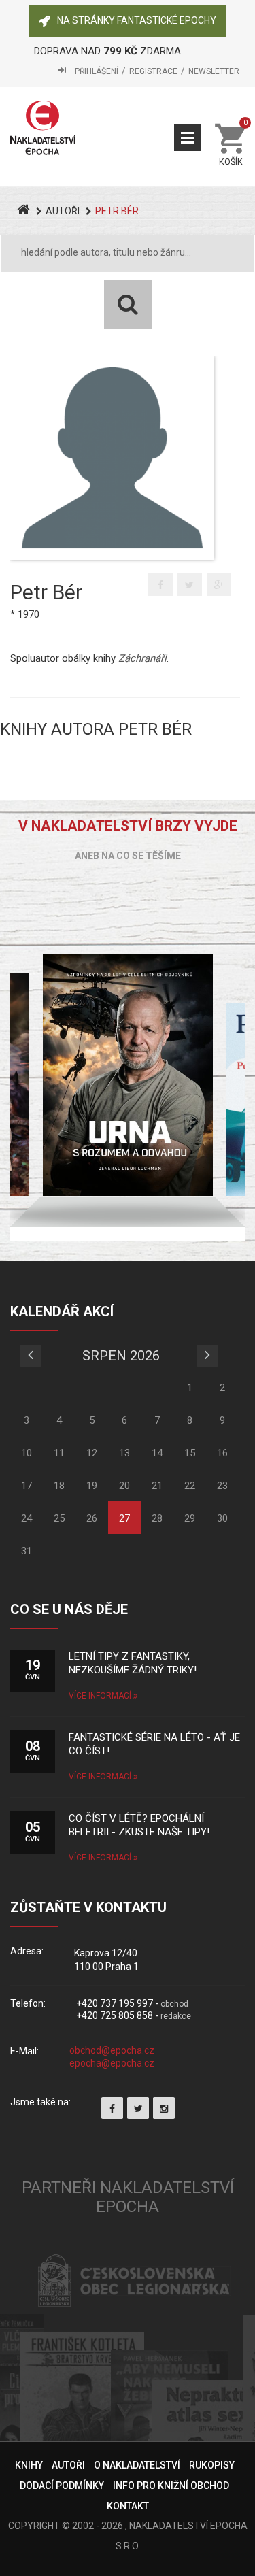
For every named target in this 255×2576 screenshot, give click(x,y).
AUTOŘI (63, 211)
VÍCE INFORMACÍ (101, 1696)
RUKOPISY (212, 2465)
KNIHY (29, 2465)
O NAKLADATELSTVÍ (137, 2465)
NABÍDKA (188, 137)
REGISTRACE (153, 71)
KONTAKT (128, 2506)
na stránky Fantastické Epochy (137, 20)
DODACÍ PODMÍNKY (62, 2486)
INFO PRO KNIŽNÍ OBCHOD (171, 2486)
